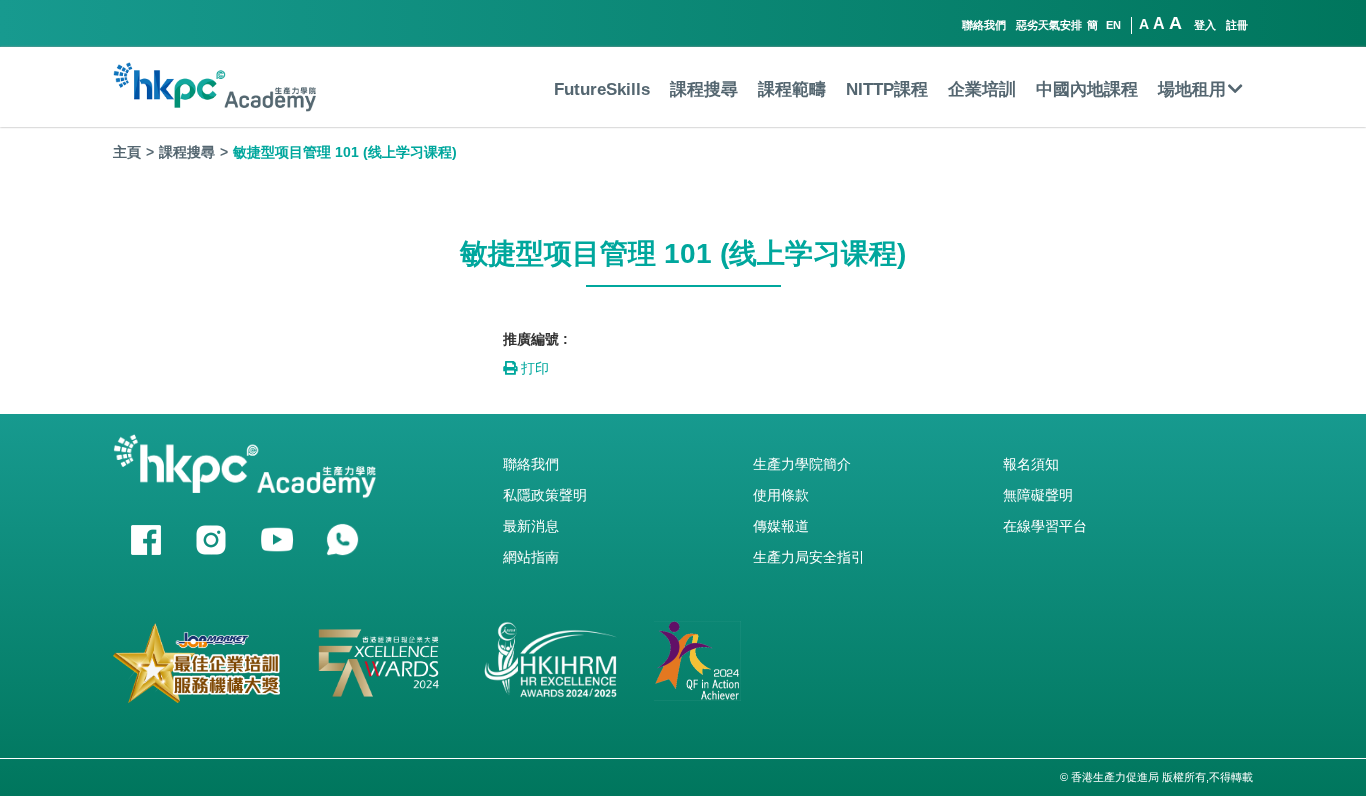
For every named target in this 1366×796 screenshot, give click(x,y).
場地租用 (1192, 89)
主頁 (127, 152)
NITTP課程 (887, 89)
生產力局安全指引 (809, 557)
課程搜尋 (704, 89)
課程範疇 (792, 89)
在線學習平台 (1045, 526)
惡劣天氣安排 (1049, 25)
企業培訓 (982, 89)
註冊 (1237, 25)
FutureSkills (602, 89)
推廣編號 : (535, 339)
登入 (1205, 25)
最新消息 (531, 526)
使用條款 (781, 495)
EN (1113, 25)
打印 (533, 368)
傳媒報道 (781, 526)
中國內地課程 (1087, 89)
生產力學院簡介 (802, 464)
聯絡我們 (984, 25)
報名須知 (1031, 464)
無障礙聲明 (1038, 495)
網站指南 (531, 557)
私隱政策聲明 (545, 495)
